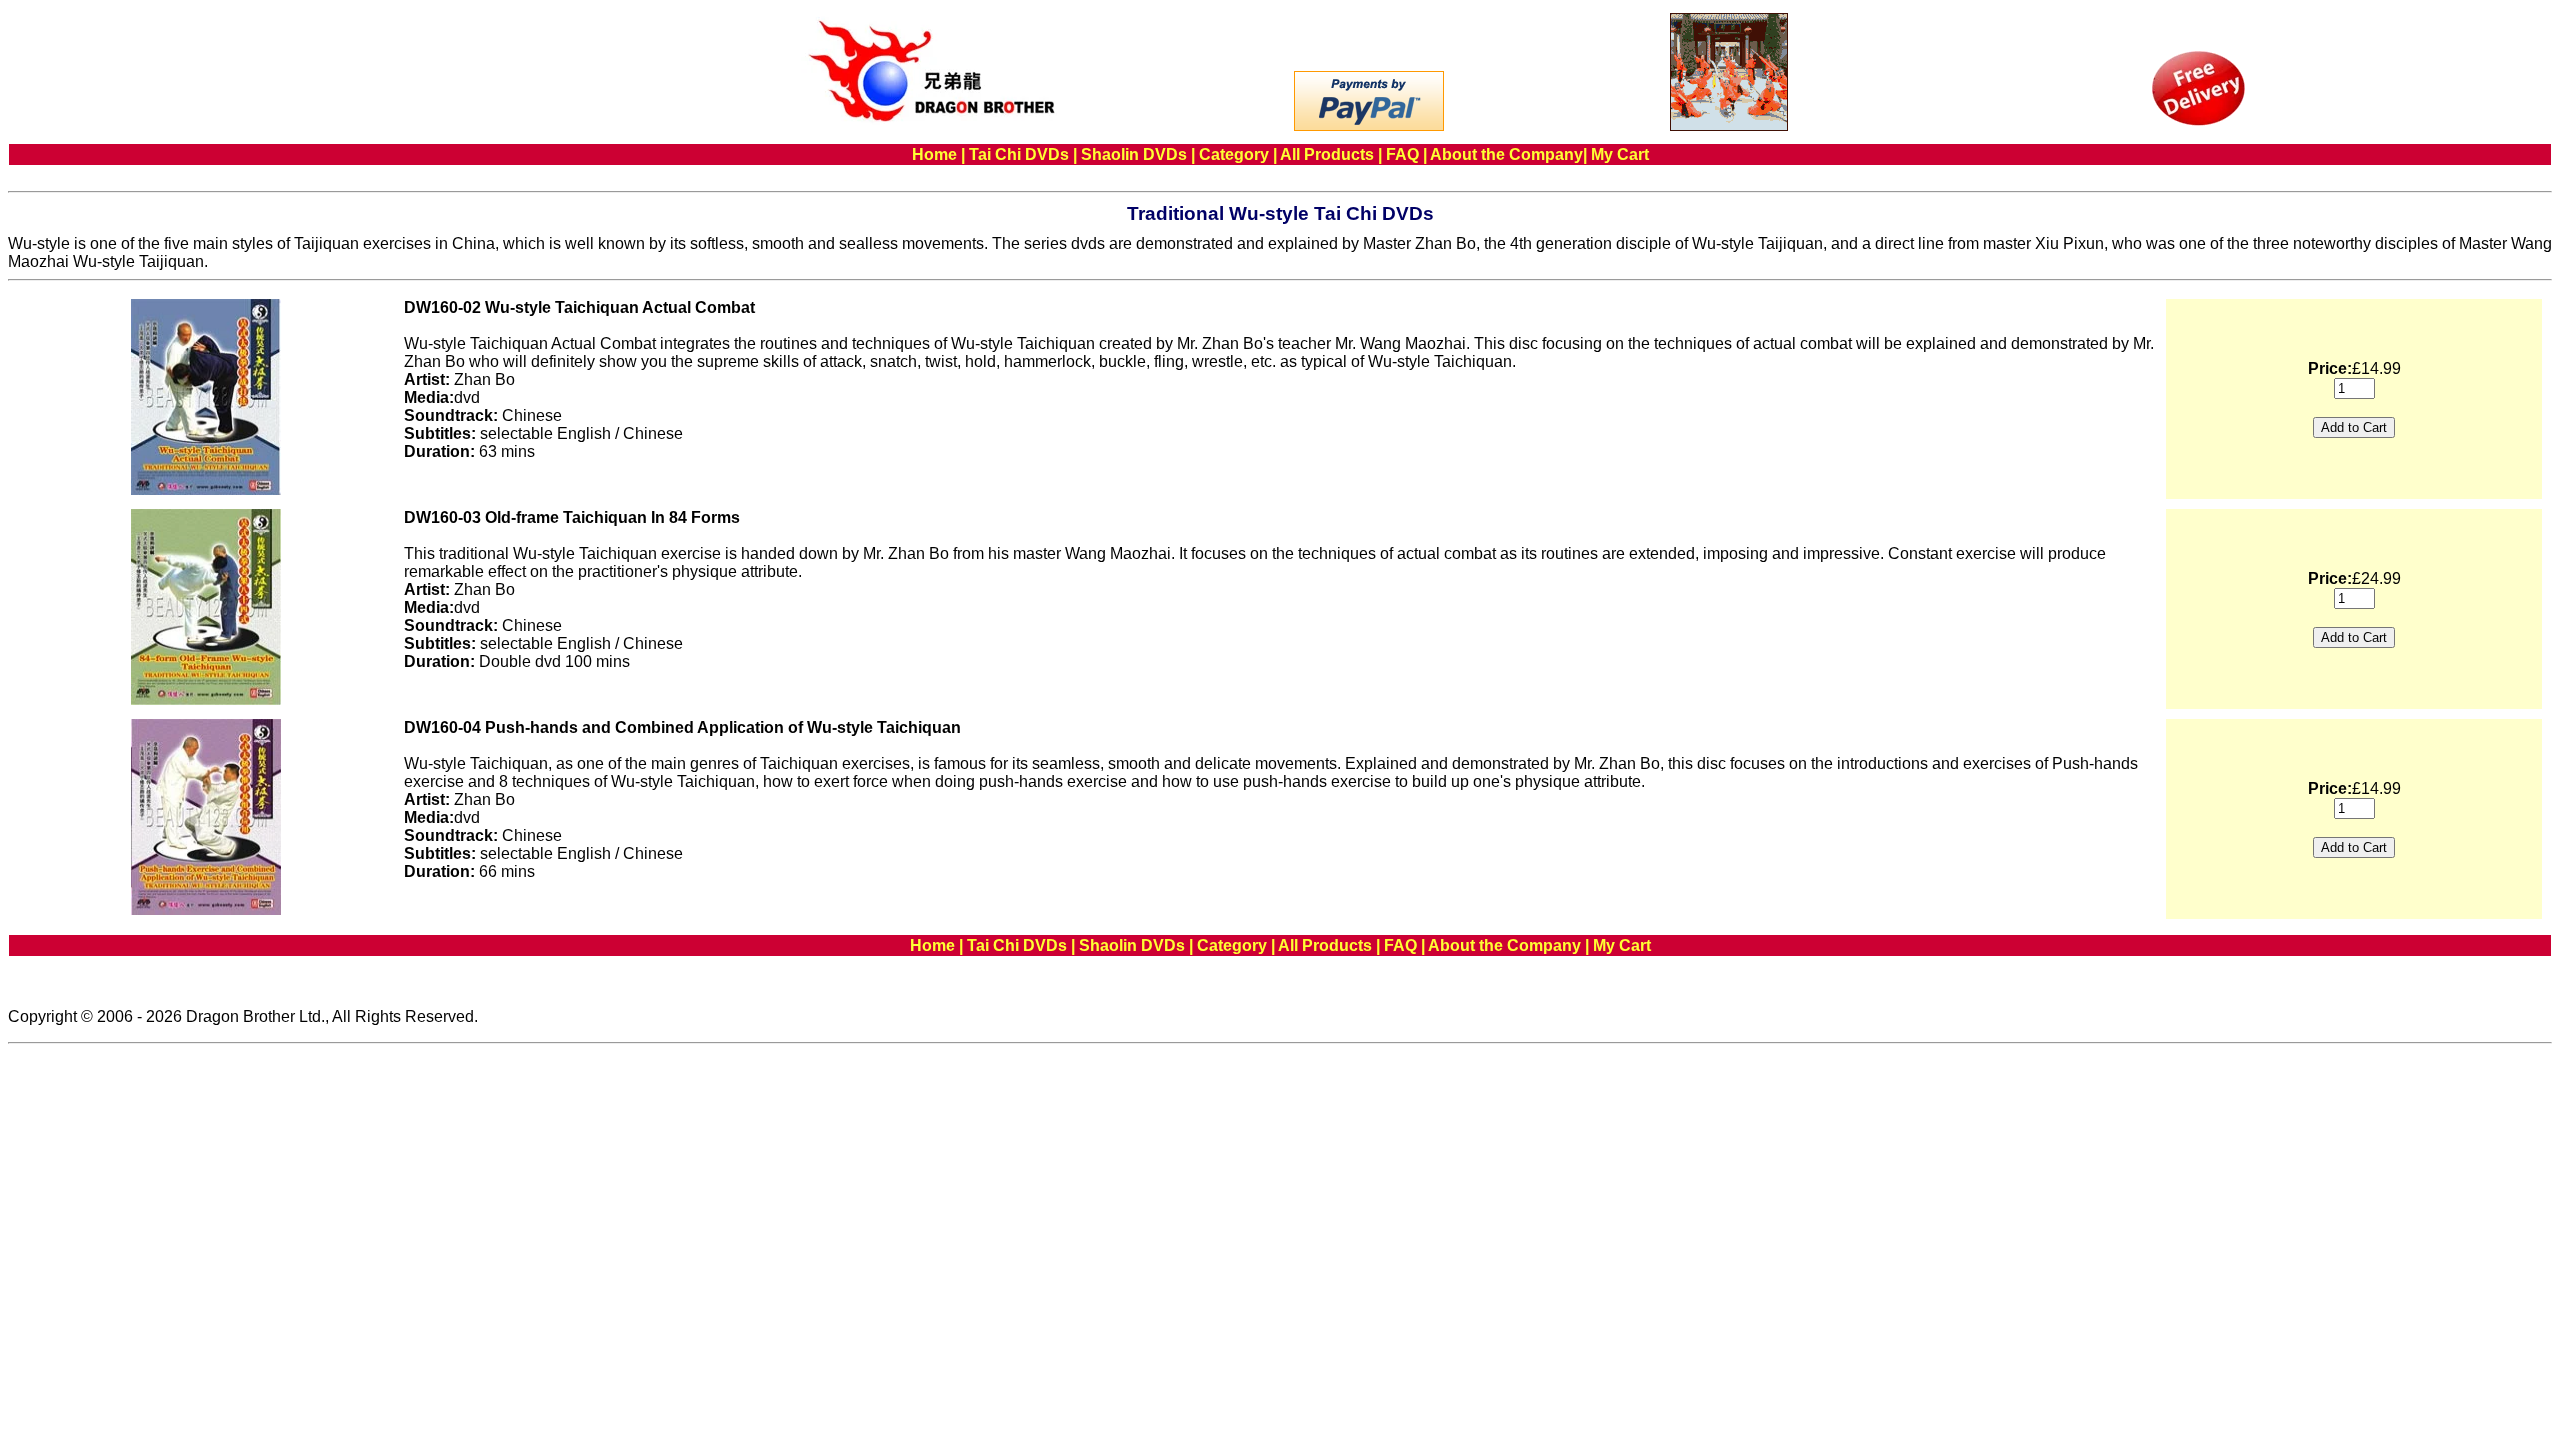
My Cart (1620, 154)
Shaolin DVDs (1134, 154)
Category (1234, 154)
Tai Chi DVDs (1019, 154)
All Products (1327, 154)
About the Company (1506, 154)
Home (934, 154)
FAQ (1402, 154)
